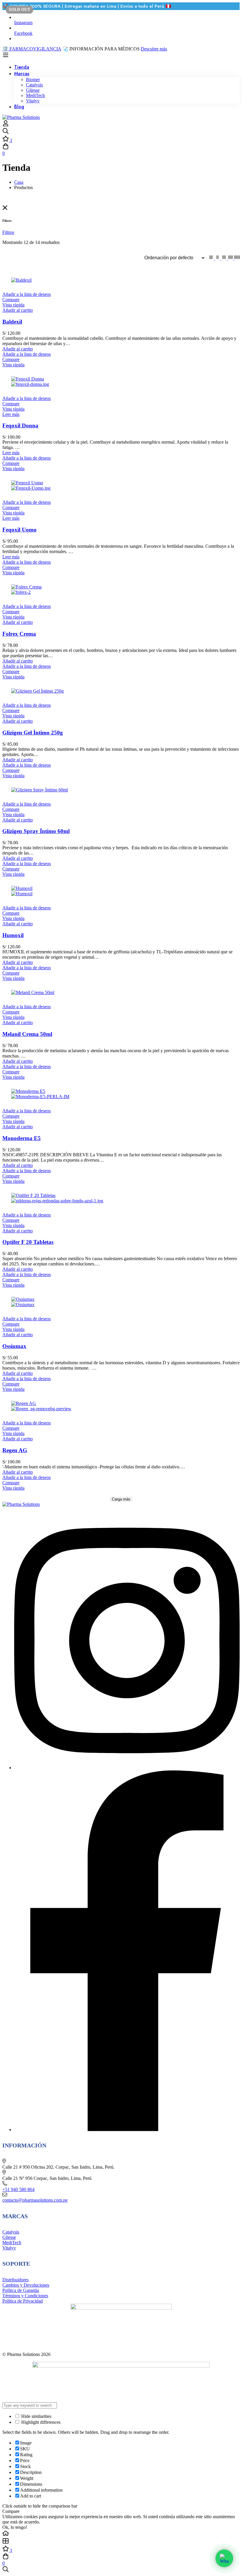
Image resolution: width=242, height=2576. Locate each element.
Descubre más (154, 49)
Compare (11, 300)
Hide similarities (36, 2416)
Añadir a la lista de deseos (27, 294)
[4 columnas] (231, 258)
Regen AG (15, 1450)
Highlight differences (40, 2422)
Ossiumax (14, 1346)
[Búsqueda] (121, 132)
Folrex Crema (19, 634)
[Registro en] (6, 125)
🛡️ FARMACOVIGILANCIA (32, 49)
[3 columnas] (225, 258)
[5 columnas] (237, 258)
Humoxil (13, 935)
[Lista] (212, 258)
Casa (19, 182)
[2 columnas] (218, 258)
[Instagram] (127, 1768)
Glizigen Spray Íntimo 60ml (36, 831)
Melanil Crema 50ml (27, 1034)
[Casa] (121, 2534)
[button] (18, 310)
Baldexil (12, 322)
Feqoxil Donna (20, 425)
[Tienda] (121, 2541)
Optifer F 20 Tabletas (28, 1242)
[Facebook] (127, 2130)
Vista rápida (13, 305)
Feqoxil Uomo (19, 530)
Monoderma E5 (22, 1138)
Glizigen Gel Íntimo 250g (33, 733)
